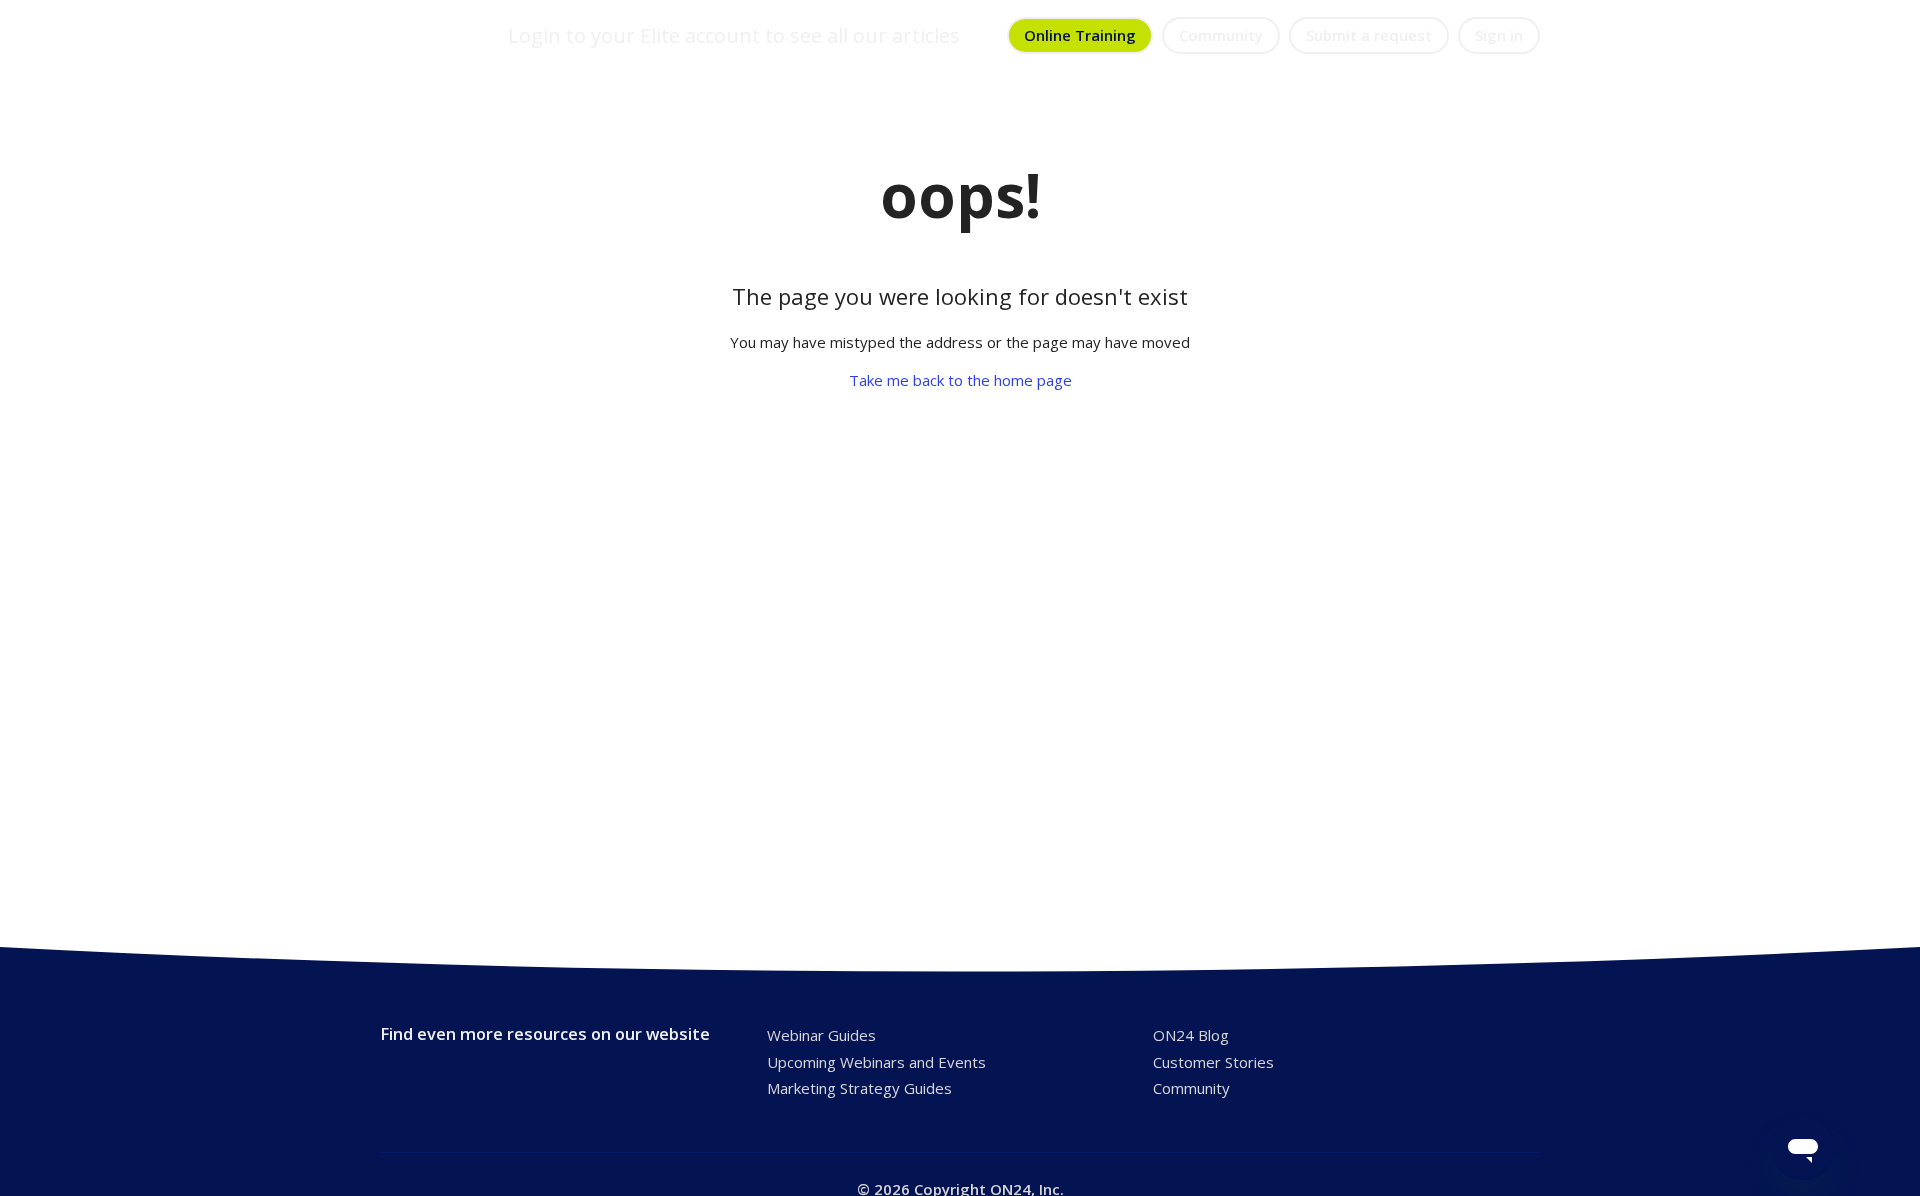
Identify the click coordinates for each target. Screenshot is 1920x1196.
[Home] (423, 36)
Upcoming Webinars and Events (876, 1062)
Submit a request (1369, 35)
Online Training (1080, 35)
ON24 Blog (1191, 1035)
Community (1221, 35)
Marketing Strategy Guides (859, 1088)
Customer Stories (1213, 1062)
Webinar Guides (821, 1035)
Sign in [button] (1499, 35)
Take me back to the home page (960, 380)
